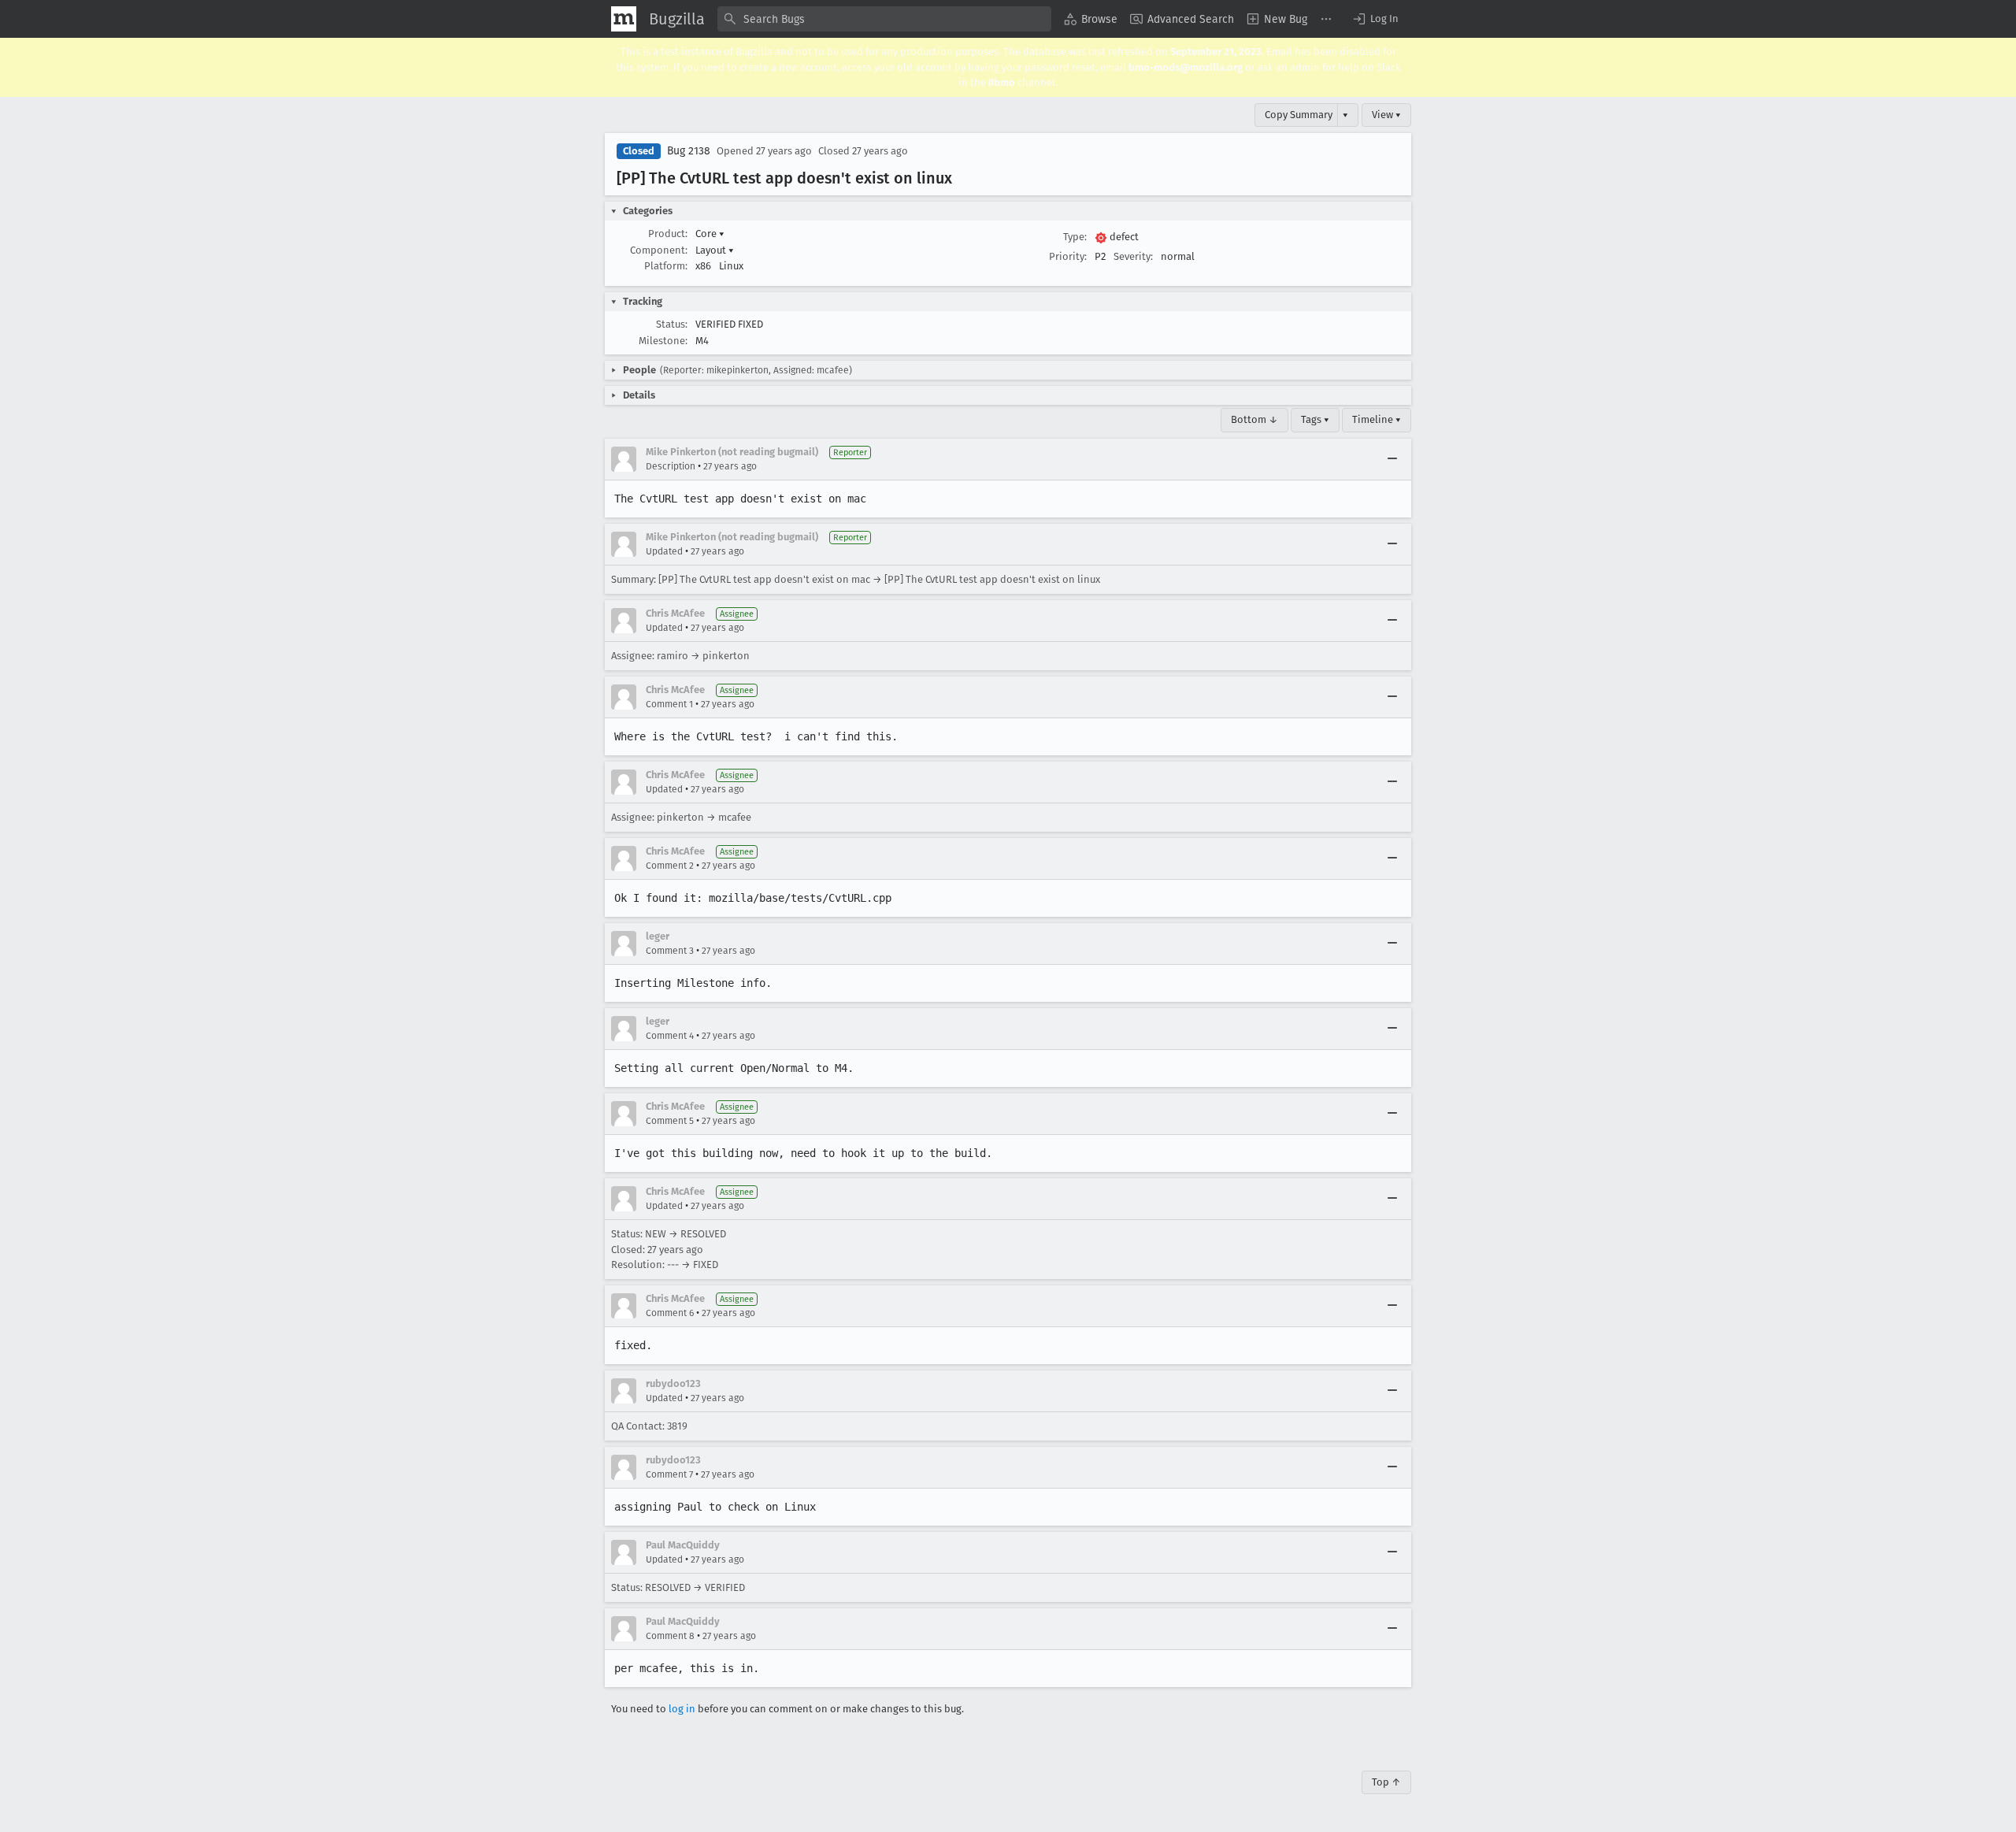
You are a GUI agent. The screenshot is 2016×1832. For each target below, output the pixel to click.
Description (671, 466)
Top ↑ (1386, 1782)
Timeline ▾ (1377, 419)
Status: (672, 324)
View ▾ (1386, 115)
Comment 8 (670, 1636)
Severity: (1133, 256)
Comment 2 (670, 866)
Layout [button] (715, 250)
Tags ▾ (1315, 419)
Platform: (666, 266)
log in (682, 1709)
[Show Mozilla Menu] (624, 19)
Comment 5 (670, 1121)
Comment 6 (670, 1313)
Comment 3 (670, 951)
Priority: (1068, 256)
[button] (1375, 19)
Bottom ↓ (1254, 419)
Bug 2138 (689, 151)
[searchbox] (884, 19)
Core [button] (710, 234)
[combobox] (884, 19)
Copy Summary (1299, 115)
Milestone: (663, 341)
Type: (1075, 237)
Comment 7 (669, 1474)
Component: (659, 250)
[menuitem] (1091, 19)
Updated (664, 551)
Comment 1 (669, 704)
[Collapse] (1392, 459)
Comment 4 (670, 1036)
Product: (668, 234)
